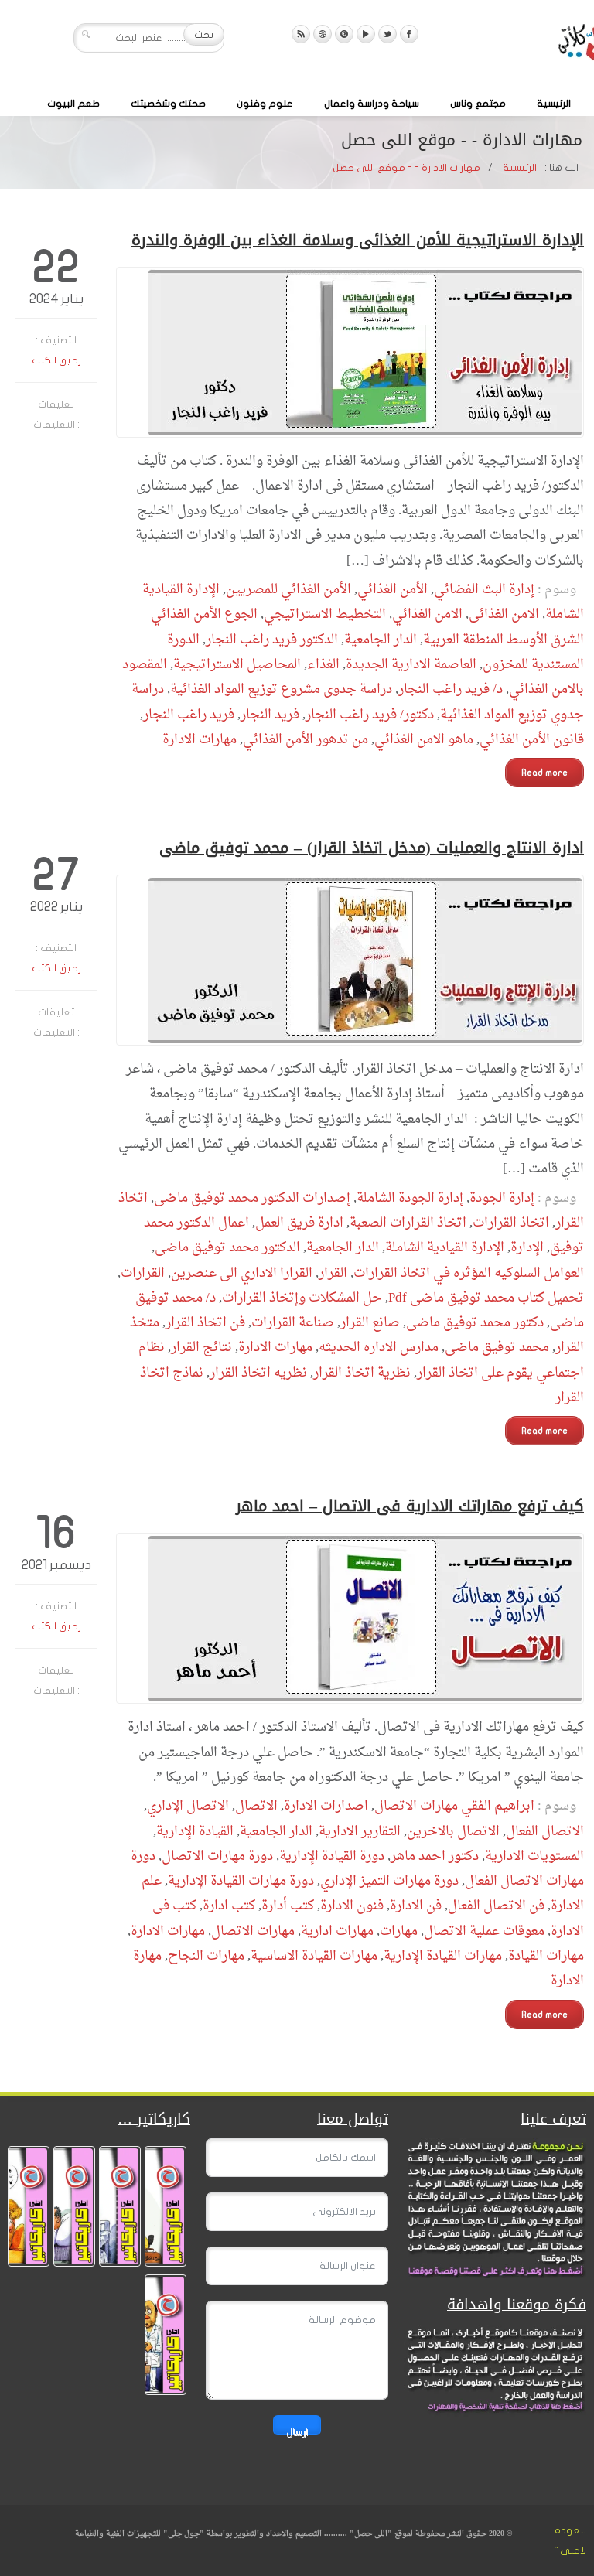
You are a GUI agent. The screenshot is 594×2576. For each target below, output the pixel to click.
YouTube (366, 34)
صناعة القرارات (293, 1323)
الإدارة (527, 1248)
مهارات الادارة (200, 740)
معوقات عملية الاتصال (484, 1931)
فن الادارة (416, 1906)
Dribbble (323, 34)
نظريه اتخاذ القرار (258, 1373)
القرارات (143, 1273)
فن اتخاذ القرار (205, 1323)
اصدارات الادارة (326, 1806)
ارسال (297, 2431)
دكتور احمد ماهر (435, 1856)
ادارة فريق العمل (299, 1223)
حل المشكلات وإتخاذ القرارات (302, 1298)
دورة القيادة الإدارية (332, 1856)
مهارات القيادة (546, 1956)
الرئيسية (554, 104)
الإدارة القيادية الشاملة (445, 1248)
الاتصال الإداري (188, 1806)
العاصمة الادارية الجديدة (411, 665)
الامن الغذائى (504, 614)
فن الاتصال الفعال (496, 1906)
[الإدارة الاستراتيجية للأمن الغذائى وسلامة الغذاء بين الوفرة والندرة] (350, 352)
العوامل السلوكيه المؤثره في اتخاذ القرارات (469, 1273)
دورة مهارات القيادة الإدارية (241, 1881)
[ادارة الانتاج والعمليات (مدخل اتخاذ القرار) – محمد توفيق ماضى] (350, 960)
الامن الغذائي (427, 614)
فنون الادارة (352, 1906)
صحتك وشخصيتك (168, 104)
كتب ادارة (229, 1906)
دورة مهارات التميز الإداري (389, 1881)
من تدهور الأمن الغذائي (306, 740)
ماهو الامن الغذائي (424, 740)
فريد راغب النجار (189, 715)
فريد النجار (270, 715)
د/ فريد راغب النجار (451, 689)
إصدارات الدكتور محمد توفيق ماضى (252, 1198)
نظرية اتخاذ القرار (362, 1373)
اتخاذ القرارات (511, 1223)
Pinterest (344, 34)
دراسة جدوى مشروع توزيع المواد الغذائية (281, 689)
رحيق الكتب (56, 360)
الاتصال (256, 1806)
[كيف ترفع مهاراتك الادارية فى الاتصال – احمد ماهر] (350, 1618)
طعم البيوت (73, 104)
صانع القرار (370, 1323)
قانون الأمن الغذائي (532, 740)
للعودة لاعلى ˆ (570, 2540)
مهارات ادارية (337, 1931)
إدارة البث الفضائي (484, 590)
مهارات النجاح (206, 1956)
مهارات (399, 1931)
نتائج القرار (201, 1348)
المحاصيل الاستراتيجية (237, 665)
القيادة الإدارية (195, 1832)
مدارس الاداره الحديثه (379, 1348)
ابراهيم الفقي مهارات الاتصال (454, 1806)
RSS (301, 34)
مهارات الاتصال (253, 1931)
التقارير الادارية (360, 1832)
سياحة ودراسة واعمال (372, 104)
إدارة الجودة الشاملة (410, 1198)
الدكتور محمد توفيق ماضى (227, 1248)
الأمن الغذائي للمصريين (288, 590)
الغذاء (323, 665)
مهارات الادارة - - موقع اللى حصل (406, 168)
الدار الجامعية (381, 640)
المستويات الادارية (534, 1856)
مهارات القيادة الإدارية (443, 1956)
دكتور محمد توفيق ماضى (475, 1323)
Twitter (387, 34)
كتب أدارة (288, 1906)
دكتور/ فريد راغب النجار (370, 715)
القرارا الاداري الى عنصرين (242, 1273)
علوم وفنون (265, 104)
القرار (333, 1273)
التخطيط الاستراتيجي (325, 614)
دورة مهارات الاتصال (217, 1856)
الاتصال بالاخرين (453, 1832)
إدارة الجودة (502, 1198)
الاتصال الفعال (545, 1832)
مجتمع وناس (478, 104)
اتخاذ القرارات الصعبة (408, 1223)
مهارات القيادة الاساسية (314, 1956)
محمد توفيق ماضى (497, 1348)
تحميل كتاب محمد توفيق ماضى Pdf (486, 1298)
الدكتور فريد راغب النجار (272, 640)
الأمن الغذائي (393, 590)
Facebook (409, 34)
